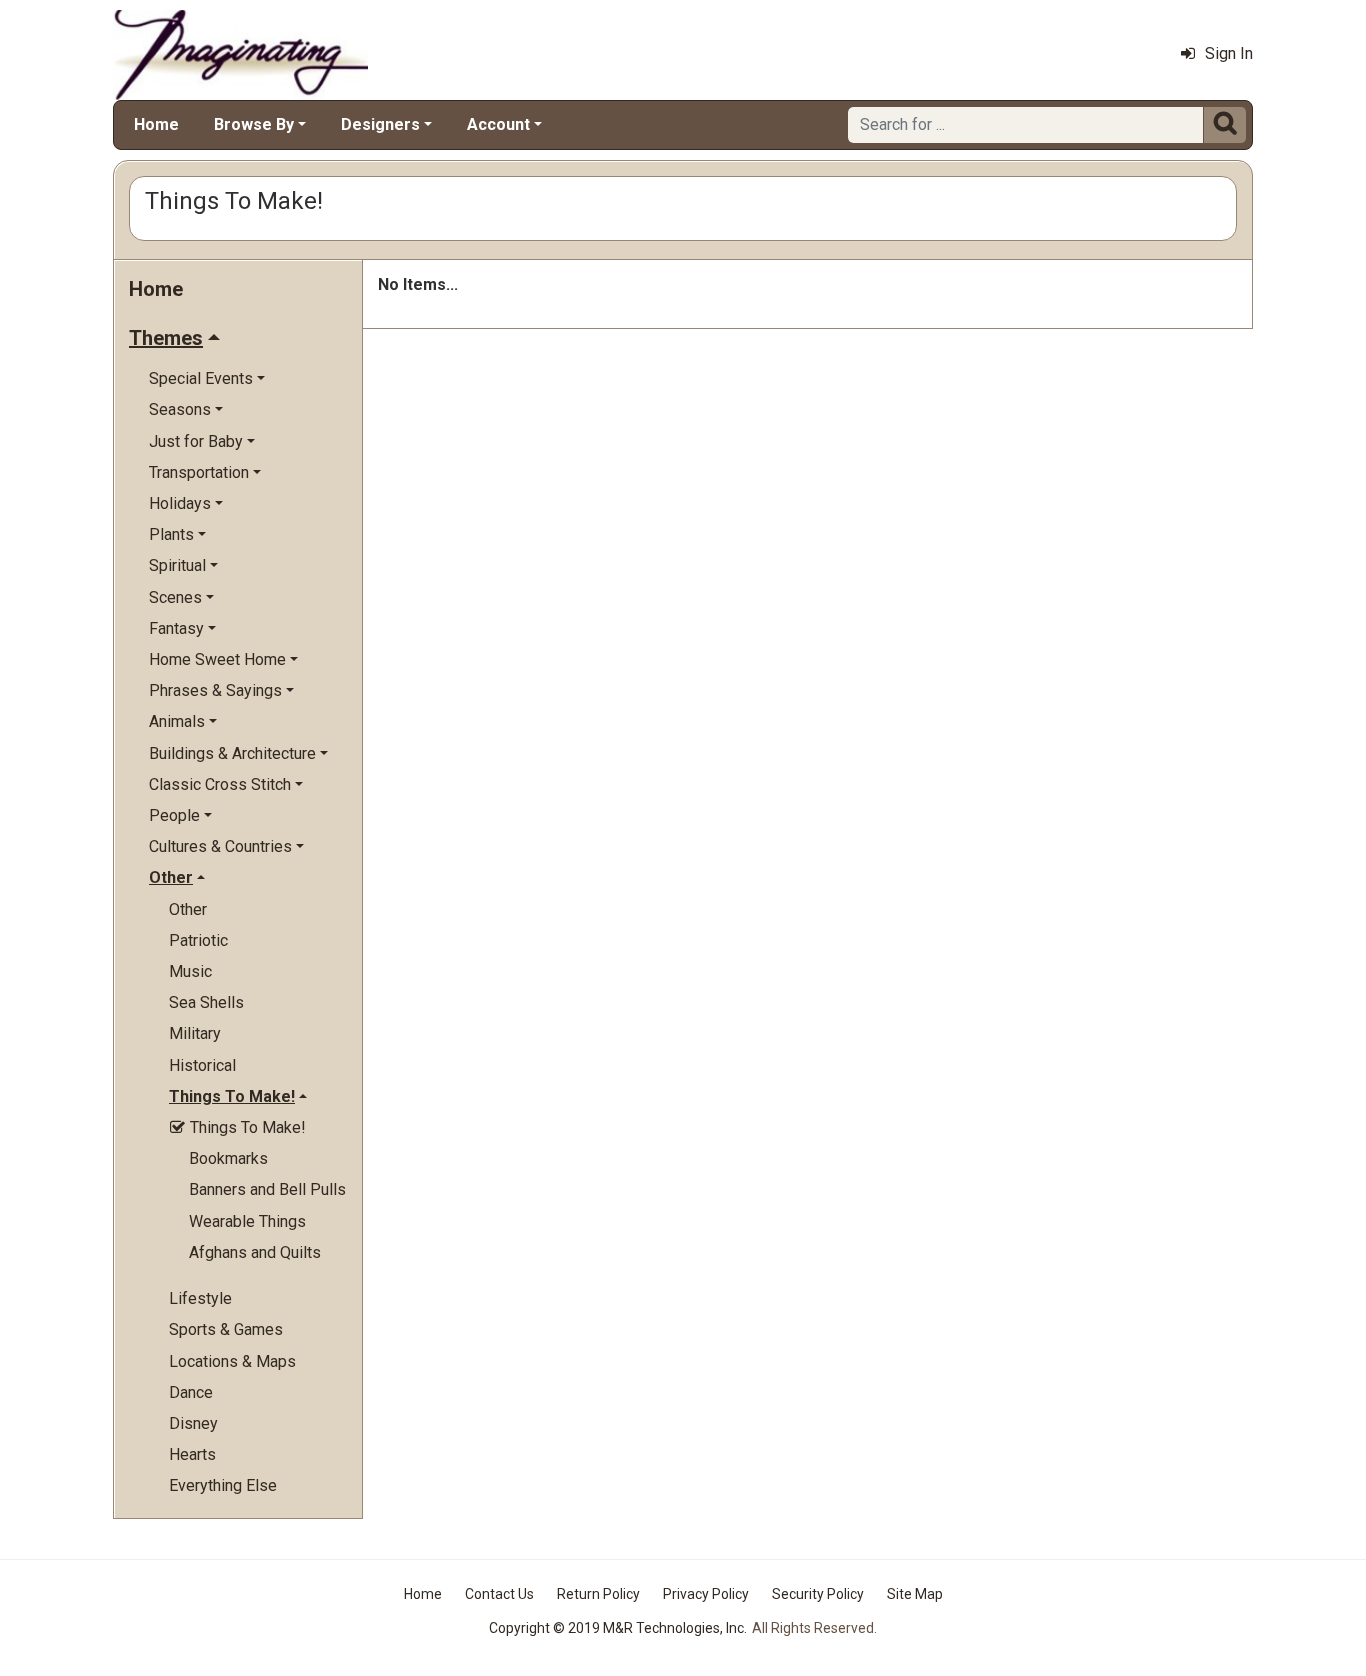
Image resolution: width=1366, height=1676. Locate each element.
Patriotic (198, 940)
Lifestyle (200, 1298)
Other (188, 909)
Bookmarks (228, 1158)
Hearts (192, 1454)
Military (195, 1033)
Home (156, 124)
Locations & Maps (232, 1361)
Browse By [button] (254, 124)
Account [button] (498, 124)
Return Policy (598, 1594)
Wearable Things (247, 1221)
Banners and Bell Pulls (267, 1189)
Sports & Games (226, 1329)
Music (190, 971)
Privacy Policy (706, 1594)
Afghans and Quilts (255, 1252)
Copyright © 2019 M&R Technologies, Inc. (618, 1628)
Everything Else (223, 1485)
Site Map (915, 1594)
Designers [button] (380, 124)
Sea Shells (206, 1002)
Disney (193, 1423)
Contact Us (499, 1594)
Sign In (1229, 53)
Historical (202, 1065)
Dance (191, 1392)
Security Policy (818, 1594)
